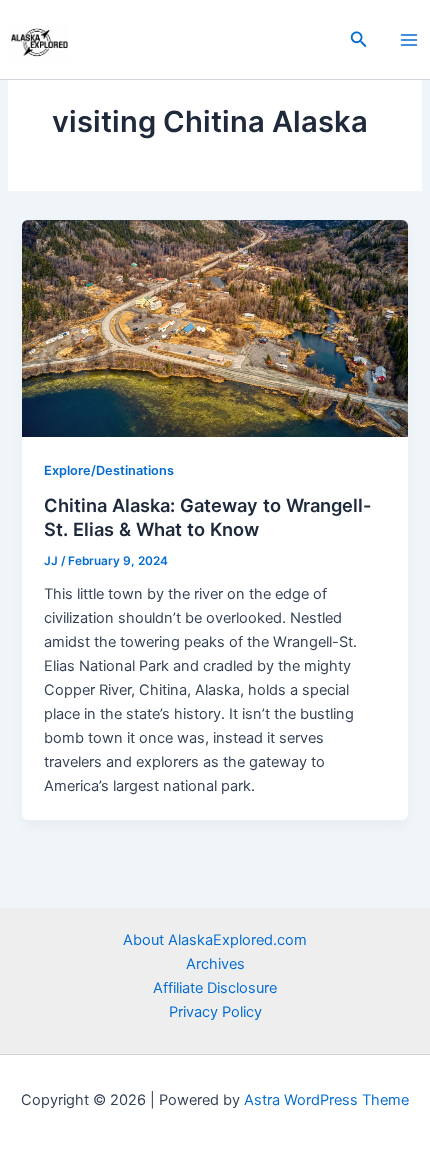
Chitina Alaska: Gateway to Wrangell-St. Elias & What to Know (208, 517)
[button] (359, 39)
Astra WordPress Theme (326, 1100)
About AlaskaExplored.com (215, 940)
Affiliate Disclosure (215, 988)
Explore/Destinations (109, 470)
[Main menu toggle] (409, 40)
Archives (215, 964)
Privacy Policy (215, 1012)
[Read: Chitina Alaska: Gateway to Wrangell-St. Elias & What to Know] (214, 327)
